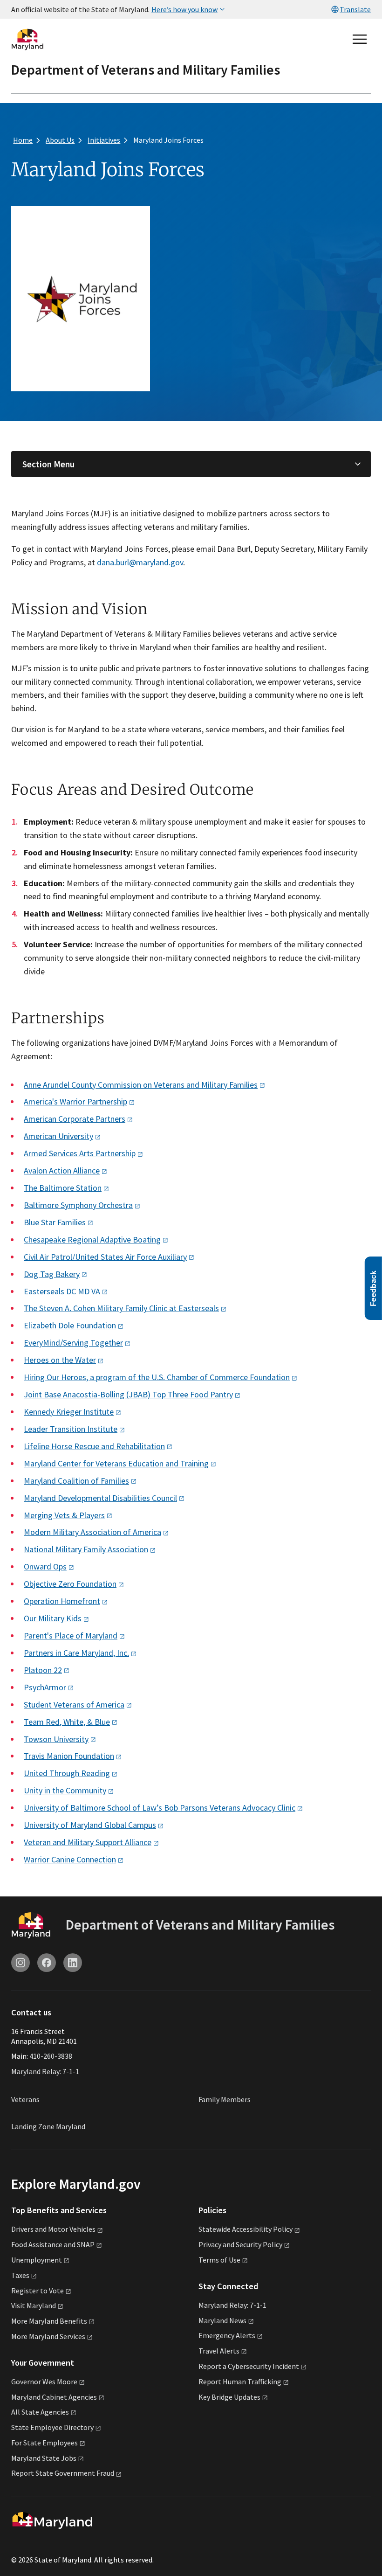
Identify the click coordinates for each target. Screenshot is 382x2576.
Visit (34, 2305)
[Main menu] (360, 39)
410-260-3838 (51, 2056)
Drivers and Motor (53, 2229)
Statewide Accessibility (246, 2229)
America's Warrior (75, 1101)
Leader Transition (71, 1429)
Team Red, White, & (67, 1722)
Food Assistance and (53, 2244)
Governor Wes (44, 2382)
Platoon (43, 1670)
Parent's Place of (71, 1635)
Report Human (240, 2382)
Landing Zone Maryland (48, 2126)
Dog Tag (52, 1274)
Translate (355, 9)
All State (40, 2412)
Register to (38, 2291)
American (58, 1136)
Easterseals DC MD (62, 1291)
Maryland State (44, 2458)
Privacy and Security (240, 2244)
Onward (45, 1566)
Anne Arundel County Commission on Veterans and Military (141, 1085)
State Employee (52, 2427)
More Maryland (49, 2321)
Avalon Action (62, 1170)
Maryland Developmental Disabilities (100, 1498)
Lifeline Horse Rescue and (94, 1446)
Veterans (25, 2099)
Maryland (222, 2320)
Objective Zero (70, 1584)
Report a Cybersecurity (249, 2366)
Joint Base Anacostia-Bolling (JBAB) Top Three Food (128, 1394)
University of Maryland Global (90, 1825)
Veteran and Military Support (88, 1842)
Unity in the (65, 1790)
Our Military (53, 1618)
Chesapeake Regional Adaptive (92, 1239)
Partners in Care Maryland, (76, 1653)
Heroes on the (60, 1360)
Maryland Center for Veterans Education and (116, 1463)
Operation (62, 1601)
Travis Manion (69, 1756)
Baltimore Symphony (78, 1205)
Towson (56, 1739)
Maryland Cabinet (54, 2397)
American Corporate (75, 1119)
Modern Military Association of (92, 1532)
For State (44, 2443)
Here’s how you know (184, 9)
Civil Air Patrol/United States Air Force (105, 1257)
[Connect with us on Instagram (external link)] (20, 1963)
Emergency (227, 2335)
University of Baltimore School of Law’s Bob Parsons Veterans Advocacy (160, 1808)
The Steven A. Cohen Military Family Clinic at (121, 1308)
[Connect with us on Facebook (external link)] (47, 1963)
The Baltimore (63, 1188)
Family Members (225, 2099)
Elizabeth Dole (70, 1325)
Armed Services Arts (80, 1153)
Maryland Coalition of (76, 1481)
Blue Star (55, 1222)
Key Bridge (229, 2397)
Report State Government (63, 2473)
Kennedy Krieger (69, 1412)
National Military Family (86, 1549)
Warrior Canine (70, 1859)
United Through (67, 1773)
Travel (219, 2351)
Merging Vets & (64, 1515)
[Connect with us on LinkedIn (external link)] (73, 1963)
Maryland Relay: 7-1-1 (45, 2071)
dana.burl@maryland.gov (140, 562)
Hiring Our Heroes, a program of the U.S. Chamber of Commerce (157, 1377)
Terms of (219, 2260)
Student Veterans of (74, 1705)
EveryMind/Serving (73, 1343)
